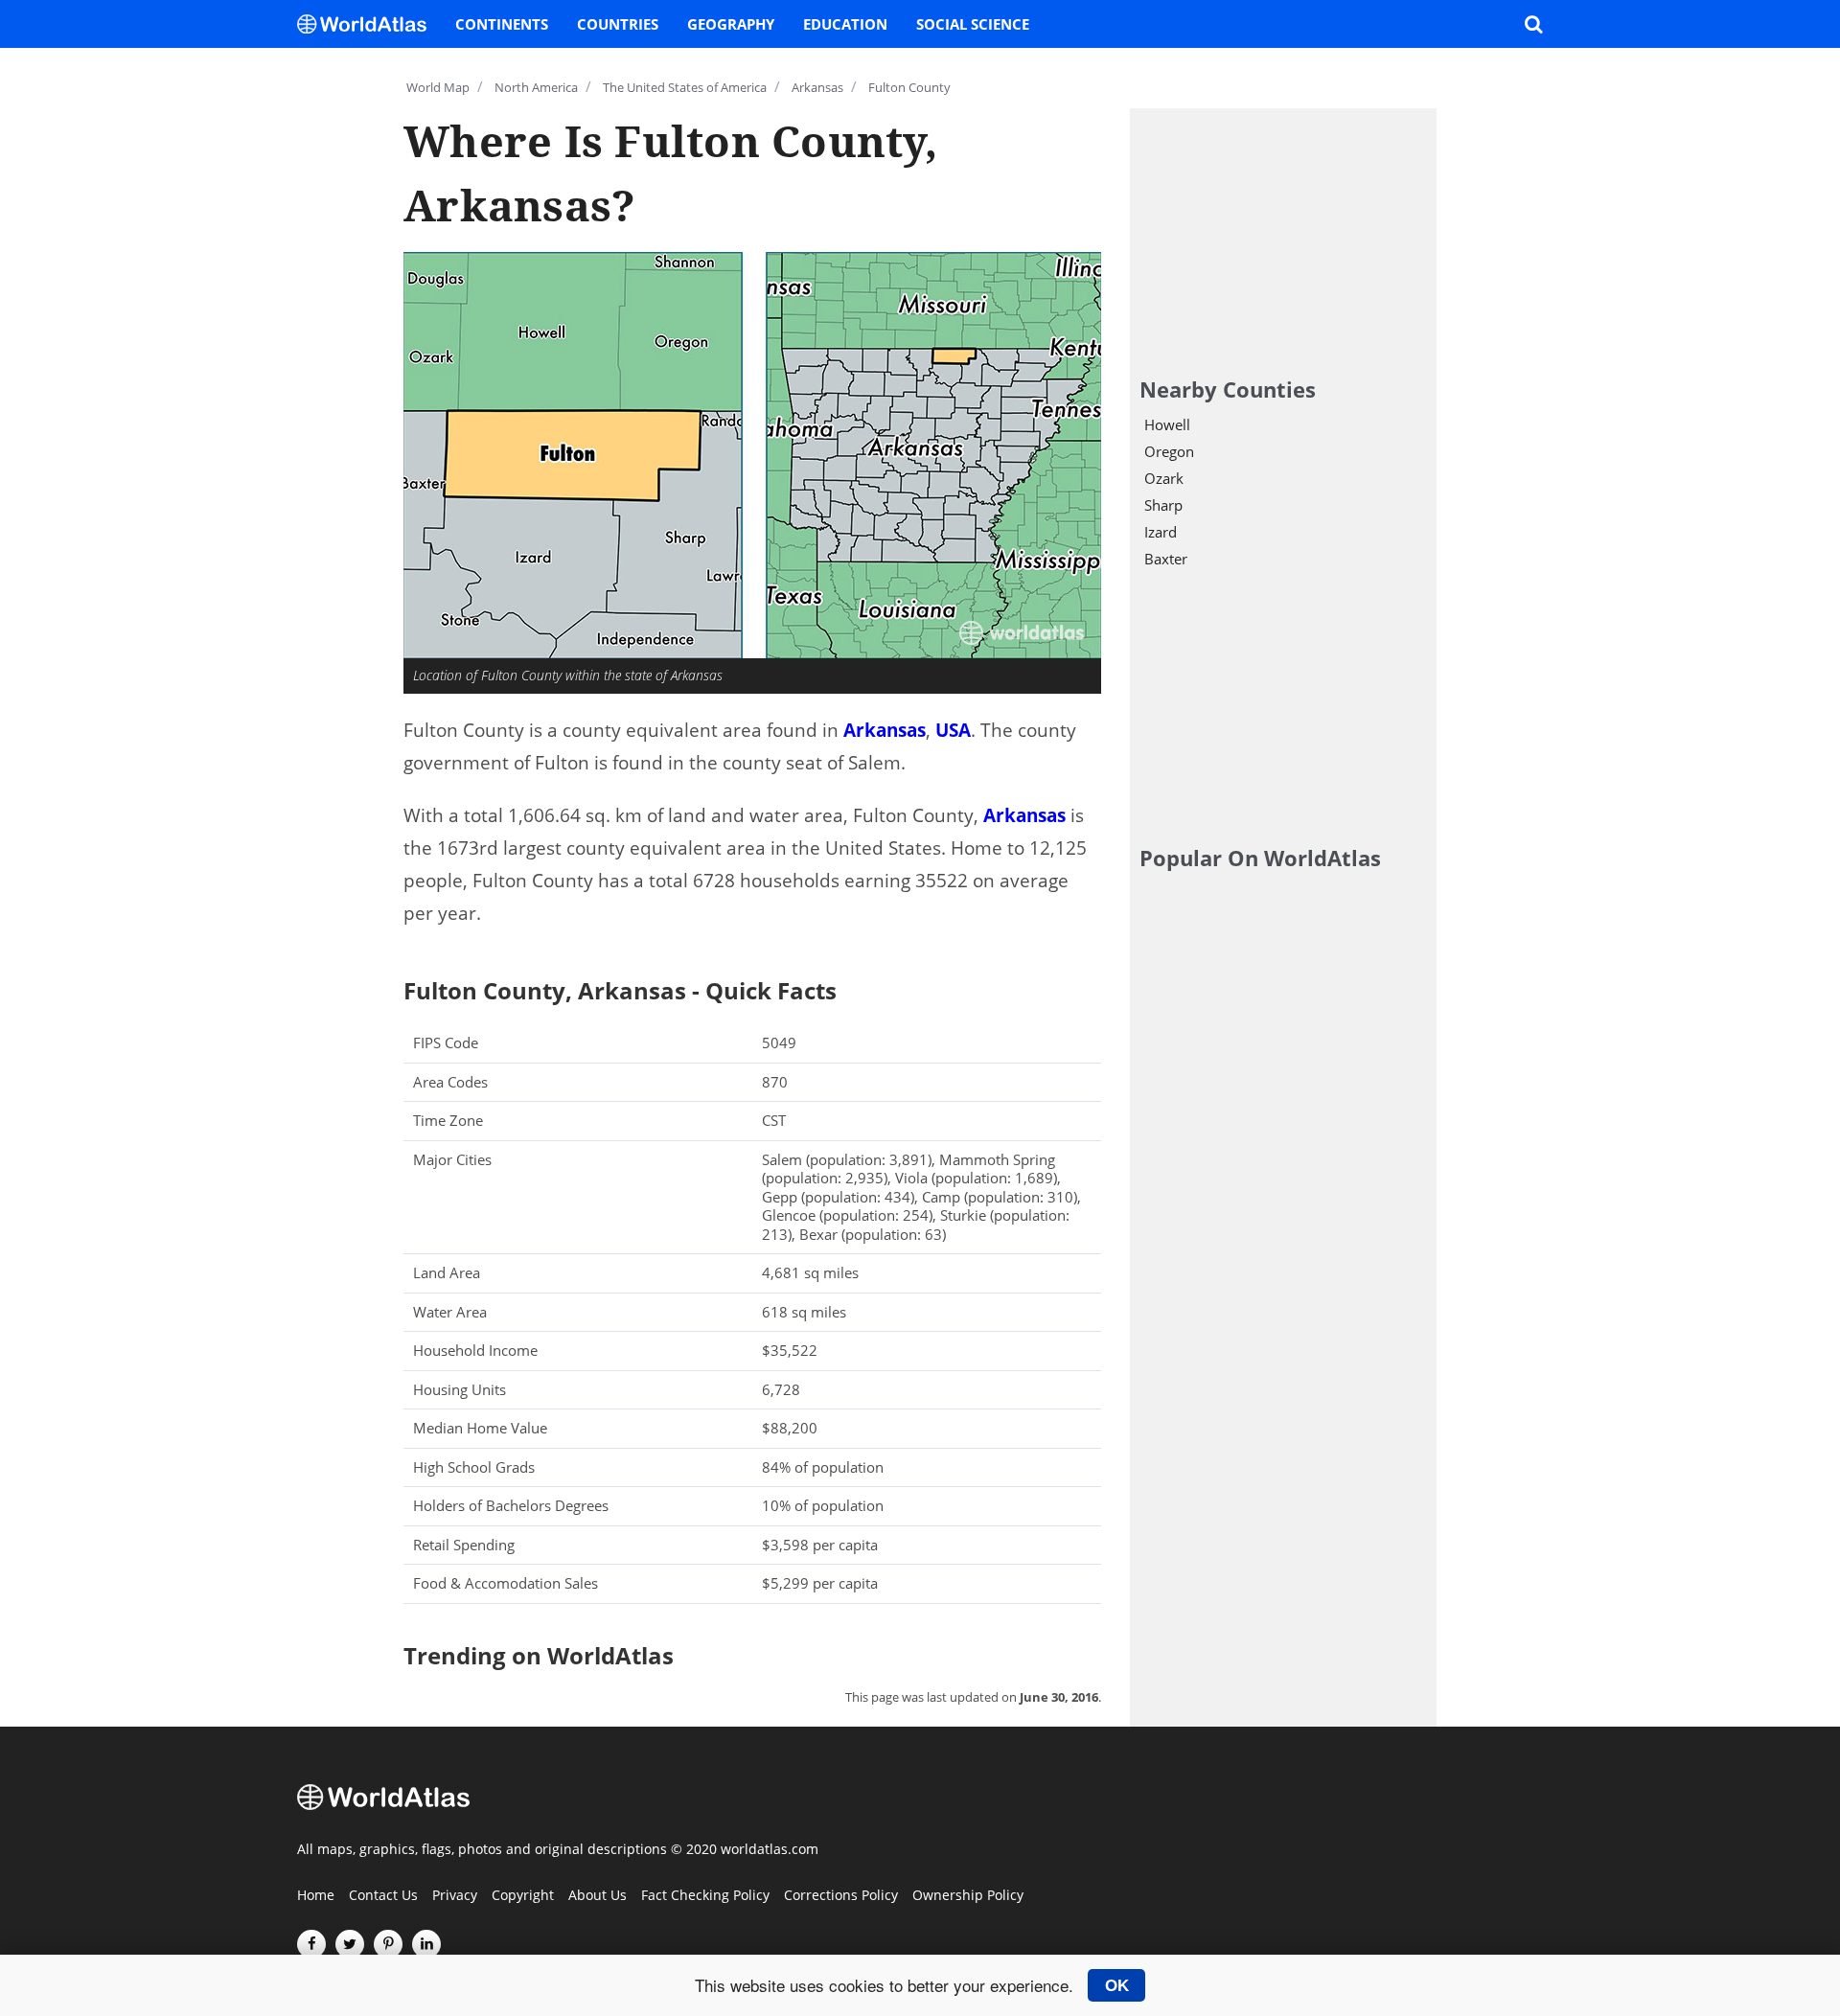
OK (1117, 1985)
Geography (731, 24)
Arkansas (885, 730)
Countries (618, 24)
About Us (598, 1896)
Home (316, 1896)
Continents (502, 24)
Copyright (523, 1896)
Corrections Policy (841, 1896)
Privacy (455, 1896)
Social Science (973, 24)
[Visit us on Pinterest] (388, 1944)
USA (953, 730)
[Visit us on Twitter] (350, 1944)
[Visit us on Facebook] (311, 1944)
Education (845, 24)
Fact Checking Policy (705, 1896)
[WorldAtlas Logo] (369, 24)
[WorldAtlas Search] (1533, 24)
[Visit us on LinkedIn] (426, 1944)
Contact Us (383, 1896)
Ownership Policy (968, 1896)
